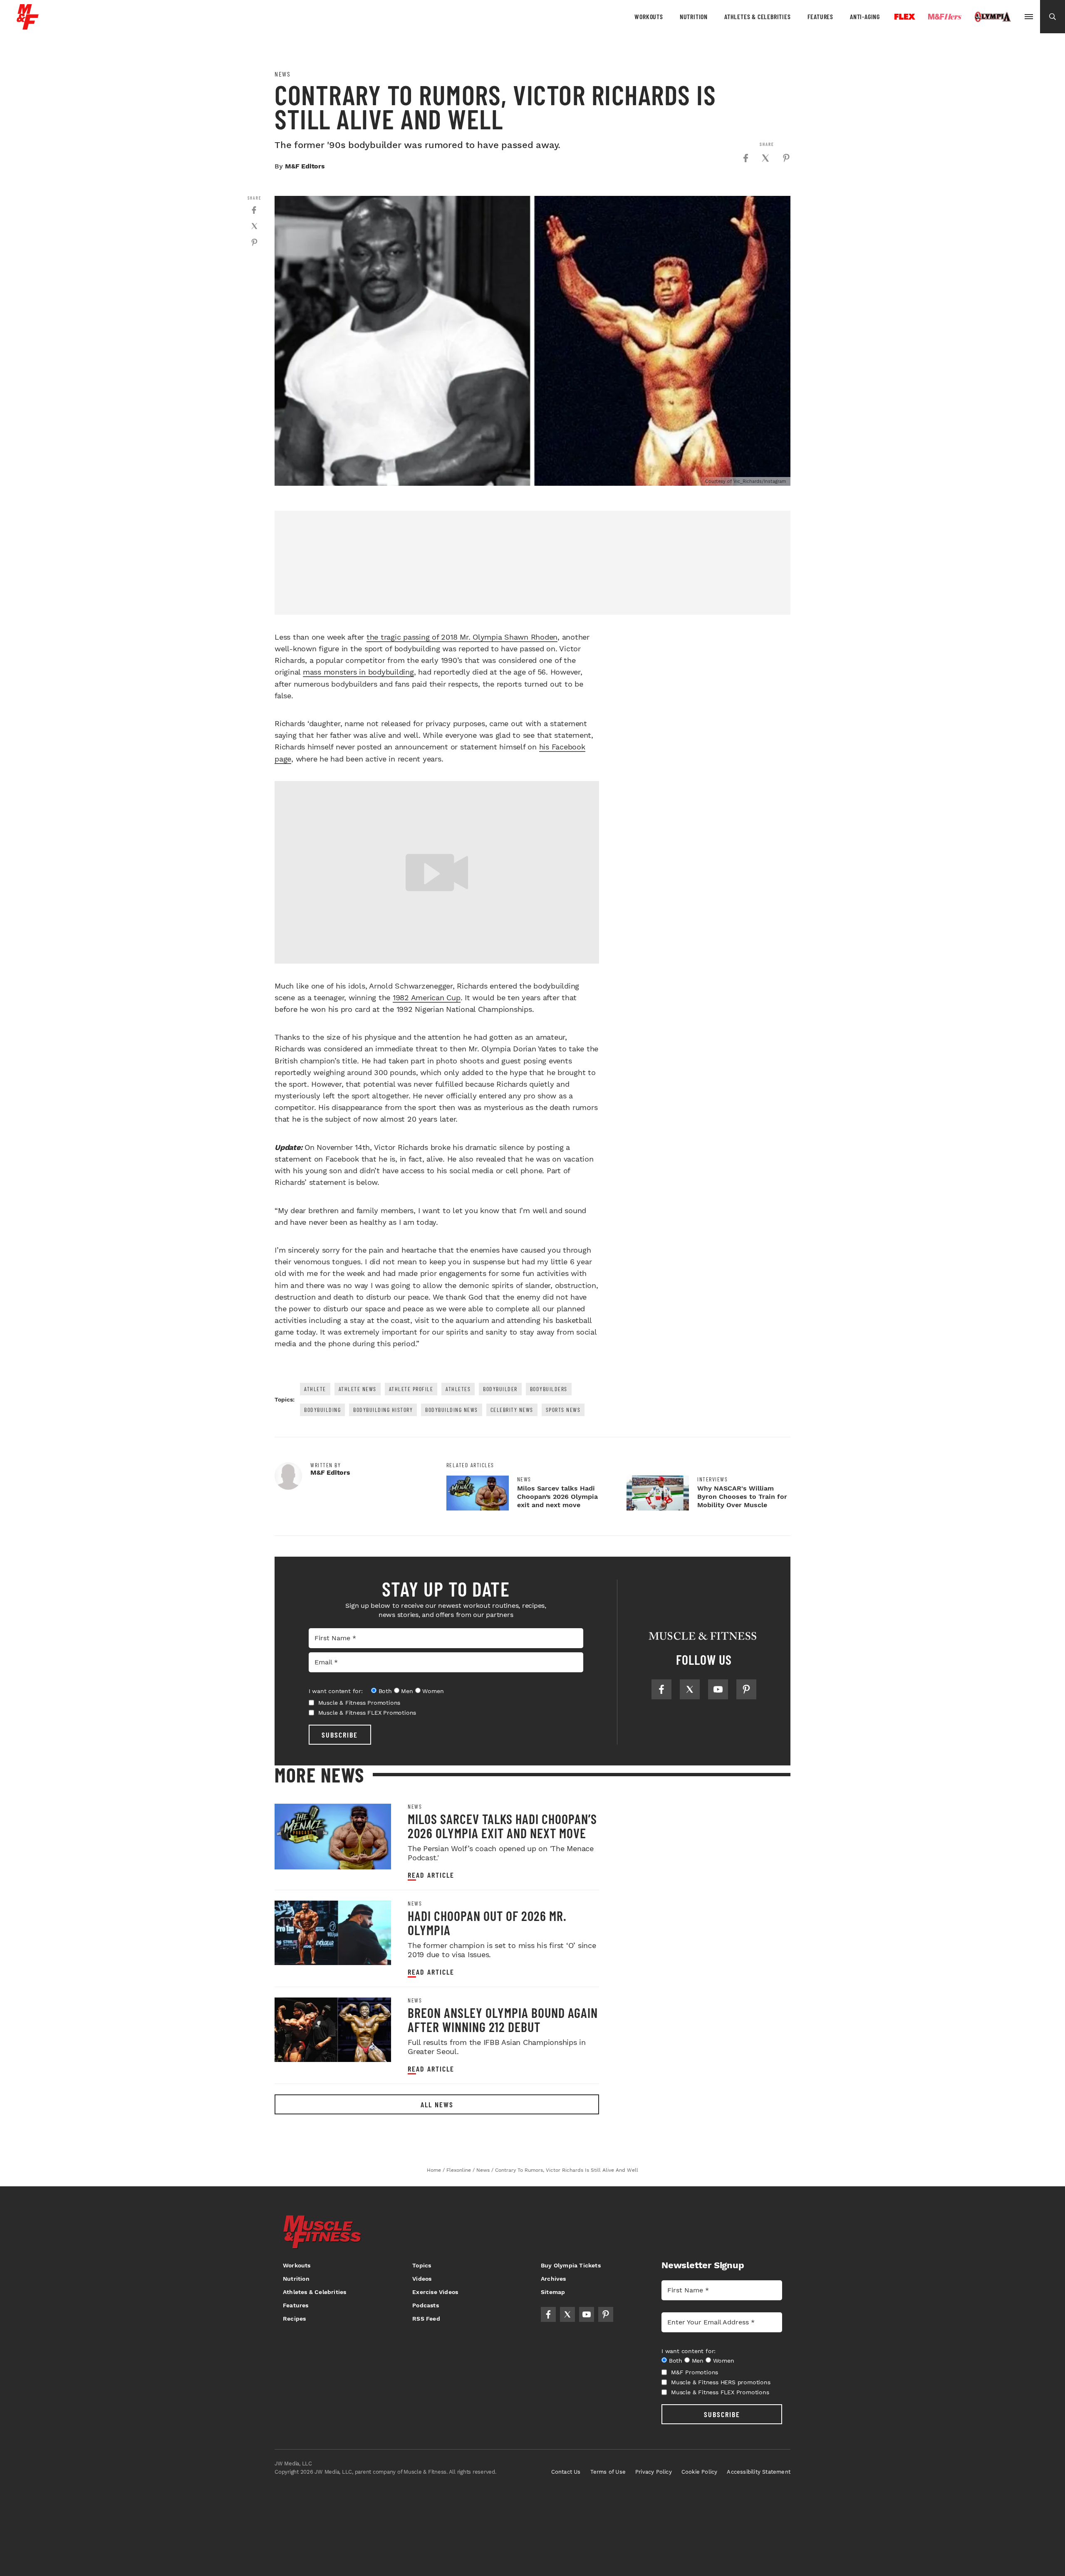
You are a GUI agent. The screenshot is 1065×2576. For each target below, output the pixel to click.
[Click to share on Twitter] (765, 158)
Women (433, 1691)
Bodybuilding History (383, 1410)
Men (407, 1691)
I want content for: (336, 1691)
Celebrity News (512, 1410)
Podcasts (426, 2305)
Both (385, 1691)
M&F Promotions (695, 2372)
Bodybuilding (322, 1410)
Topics (422, 2265)
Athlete (315, 1389)
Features (820, 16)
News (282, 74)
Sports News (563, 1410)
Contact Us (566, 2472)
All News (437, 2104)
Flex (905, 17)
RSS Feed (426, 2319)
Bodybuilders (549, 1389)
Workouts (649, 16)
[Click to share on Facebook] (745, 158)
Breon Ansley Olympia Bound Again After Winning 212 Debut (503, 2020)
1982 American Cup (427, 998)
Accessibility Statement (759, 2472)
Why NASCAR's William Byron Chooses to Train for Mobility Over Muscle (742, 1497)
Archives (554, 2279)
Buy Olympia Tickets (571, 2265)
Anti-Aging (865, 16)
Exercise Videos (435, 2292)
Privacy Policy (654, 2472)
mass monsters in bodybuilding (358, 672)
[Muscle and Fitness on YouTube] (718, 1689)
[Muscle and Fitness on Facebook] (661, 1689)
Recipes (294, 2319)
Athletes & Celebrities (758, 16)
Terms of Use (608, 2472)
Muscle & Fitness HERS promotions (721, 2382)
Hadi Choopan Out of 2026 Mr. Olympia (487, 1923)
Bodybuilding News (452, 1410)
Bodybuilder (500, 1389)
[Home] (28, 26)
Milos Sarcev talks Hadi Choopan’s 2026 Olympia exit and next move (557, 1497)
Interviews (712, 1479)
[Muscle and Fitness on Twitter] (690, 1689)
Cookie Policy (700, 2472)
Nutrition (694, 16)
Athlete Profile (411, 1389)
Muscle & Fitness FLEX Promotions (367, 1713)
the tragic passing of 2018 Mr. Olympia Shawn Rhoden (462, 637)
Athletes (458, 1389)
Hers (945, 17)
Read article (431, 1875)
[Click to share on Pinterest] (786, 158)
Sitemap (553, 2292)
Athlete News (358, 1389)
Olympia (993, 17)
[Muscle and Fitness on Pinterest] (746, 1689)
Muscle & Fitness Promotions (359, 1703)
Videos (422, 2279)
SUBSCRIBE (340, 1735)
